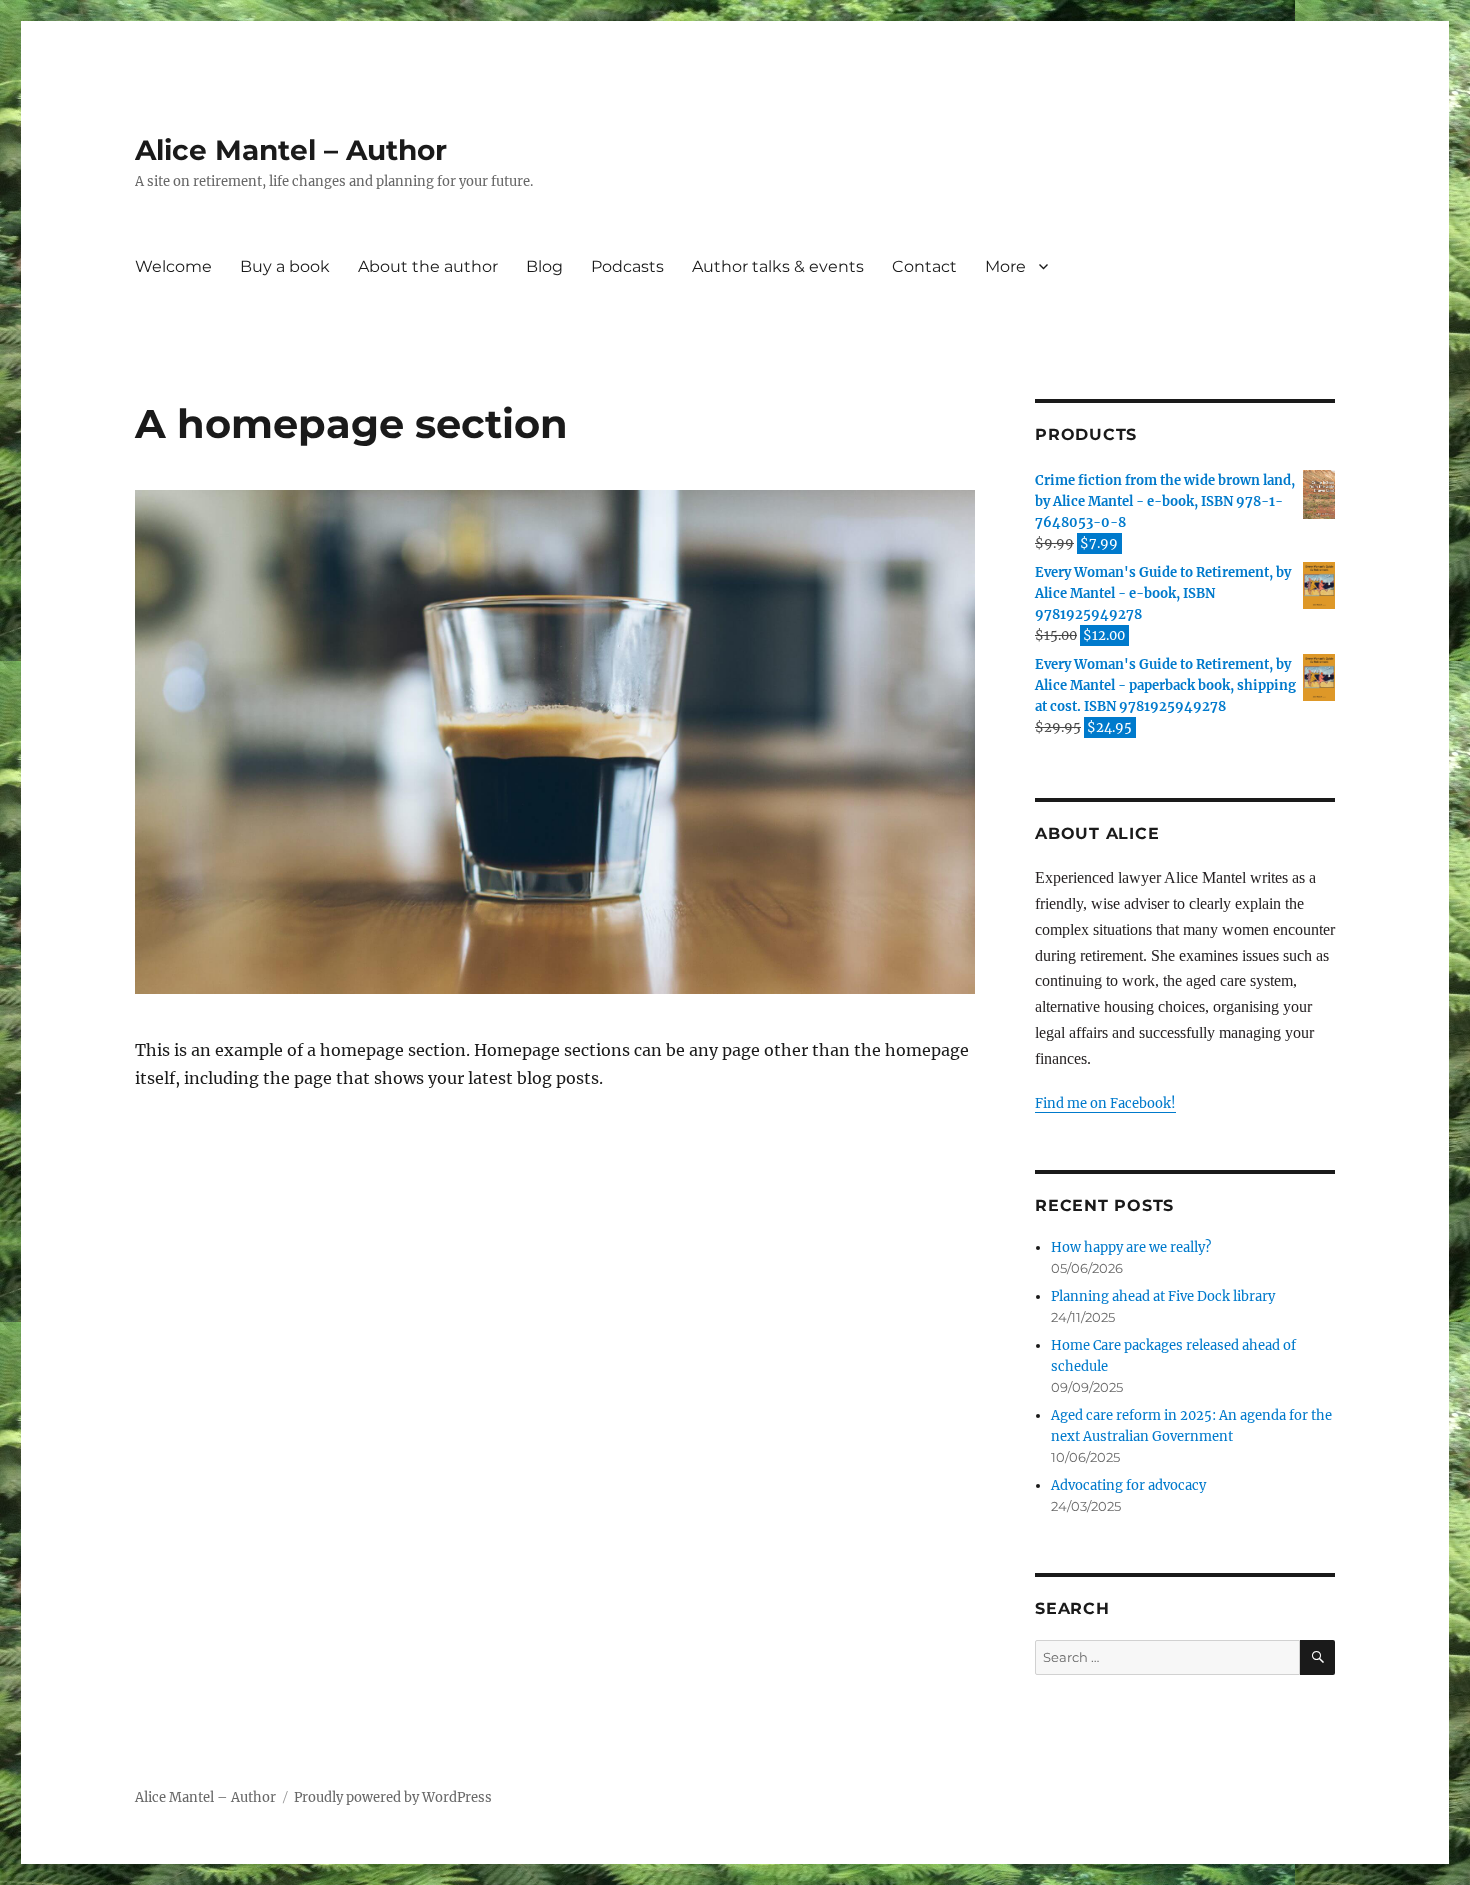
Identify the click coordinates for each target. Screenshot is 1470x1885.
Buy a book (285, 266)
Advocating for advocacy (1128, 1485)
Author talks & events (778, 266)
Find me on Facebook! (1105, 1103)
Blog (544, 266)
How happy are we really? (1131, 1247)
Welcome (173, 266)
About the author (428, 266)
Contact (924, 266)
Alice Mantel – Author (291, 150)
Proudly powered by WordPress (393, 1797)
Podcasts (627, 266)
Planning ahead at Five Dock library (1163, 1296)
